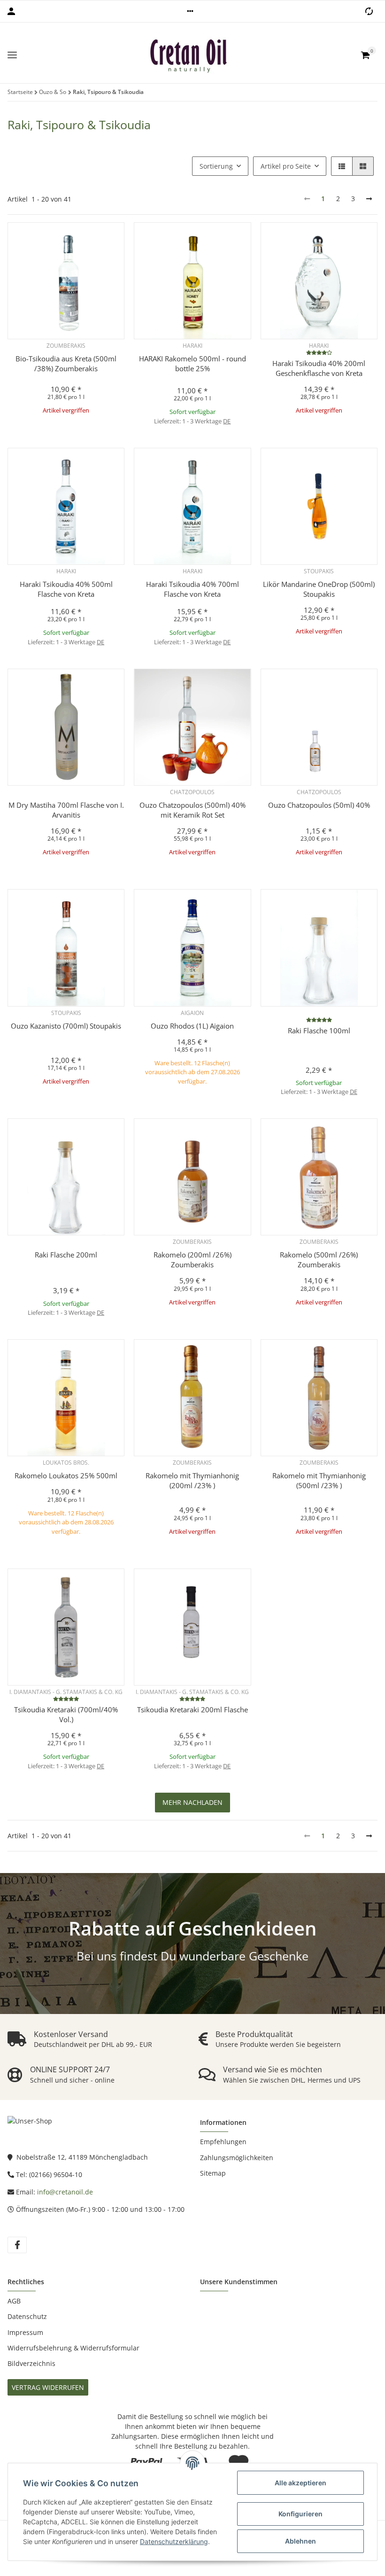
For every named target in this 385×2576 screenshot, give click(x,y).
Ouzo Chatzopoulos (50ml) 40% (319, 805)
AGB (14, 2301)
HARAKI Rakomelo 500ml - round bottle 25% (192, 363)
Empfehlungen (223, 2142)
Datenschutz (27, 2316)
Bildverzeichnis (31, 2363)
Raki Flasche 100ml (319, 1030)
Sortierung (216, 166)
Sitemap (213, 2173)
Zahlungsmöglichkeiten (237, 2158)
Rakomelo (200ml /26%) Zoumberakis (192, 1260)
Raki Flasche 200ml (66, 1255)
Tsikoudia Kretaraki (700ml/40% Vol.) (66, 1714)
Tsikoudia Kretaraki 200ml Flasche (192, 1710)
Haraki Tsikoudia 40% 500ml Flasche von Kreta (66, 589)
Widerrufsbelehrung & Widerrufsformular (73, 2348)
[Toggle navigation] (12, 55)
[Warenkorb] (365, 55)
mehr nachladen (192, 1802)
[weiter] (369, 199)
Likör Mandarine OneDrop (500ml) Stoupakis (319, 589)
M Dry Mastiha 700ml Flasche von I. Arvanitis (66, 810)
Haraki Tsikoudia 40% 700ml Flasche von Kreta (192, 589)
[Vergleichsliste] (369, 11)
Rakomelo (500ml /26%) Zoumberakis (319, 1260)
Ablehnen (300, 2541)
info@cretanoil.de (65, 2192)
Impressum (25, 2332)
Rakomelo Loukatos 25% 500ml (66, 1475)
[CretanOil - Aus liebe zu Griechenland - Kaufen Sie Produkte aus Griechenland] (189, 55)
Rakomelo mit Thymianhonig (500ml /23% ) (319, 1480)
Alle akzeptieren (300, 2483)
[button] (190, 11)
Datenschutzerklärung (174, 2541)
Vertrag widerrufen (48, 2387)
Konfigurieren (300, 2514)
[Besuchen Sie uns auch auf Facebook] (17, 2245)
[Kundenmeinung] (319, 352)
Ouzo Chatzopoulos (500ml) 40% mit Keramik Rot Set (192, 810)
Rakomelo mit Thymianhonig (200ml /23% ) (192, 1480)
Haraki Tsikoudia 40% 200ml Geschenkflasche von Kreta (319, 368)
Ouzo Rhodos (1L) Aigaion (192, 1026)
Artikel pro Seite (286, 166)
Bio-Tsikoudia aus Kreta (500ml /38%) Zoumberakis (66, 363)
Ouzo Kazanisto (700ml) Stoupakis (66, 1026)
